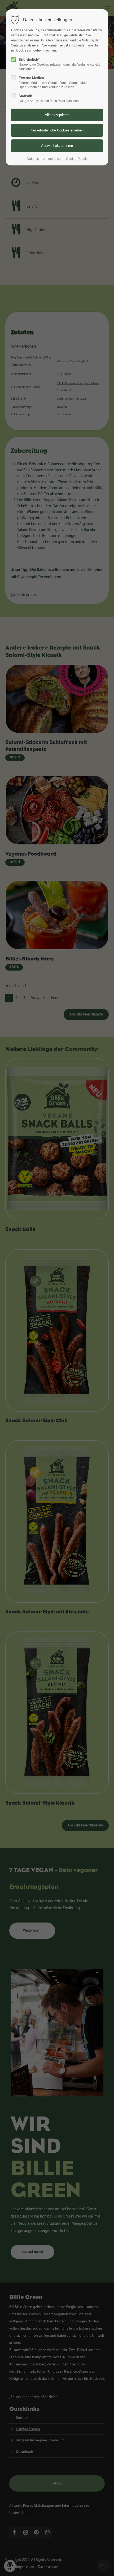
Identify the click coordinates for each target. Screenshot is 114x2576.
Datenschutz (36, 159)
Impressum (55, 159)
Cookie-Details (77, 159)
